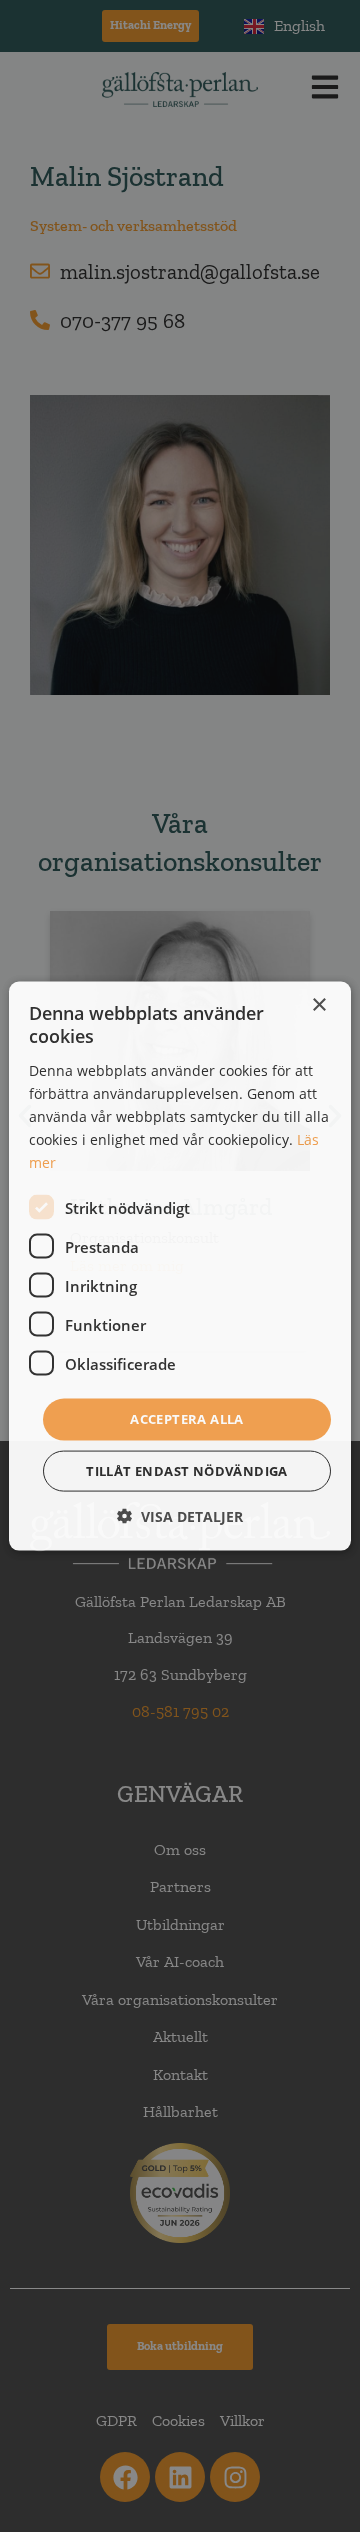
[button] (180, 1515)
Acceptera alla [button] (187, 1419)
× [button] (318, 1005)
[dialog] (180, 1266)
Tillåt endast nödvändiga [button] (187, 1470)
